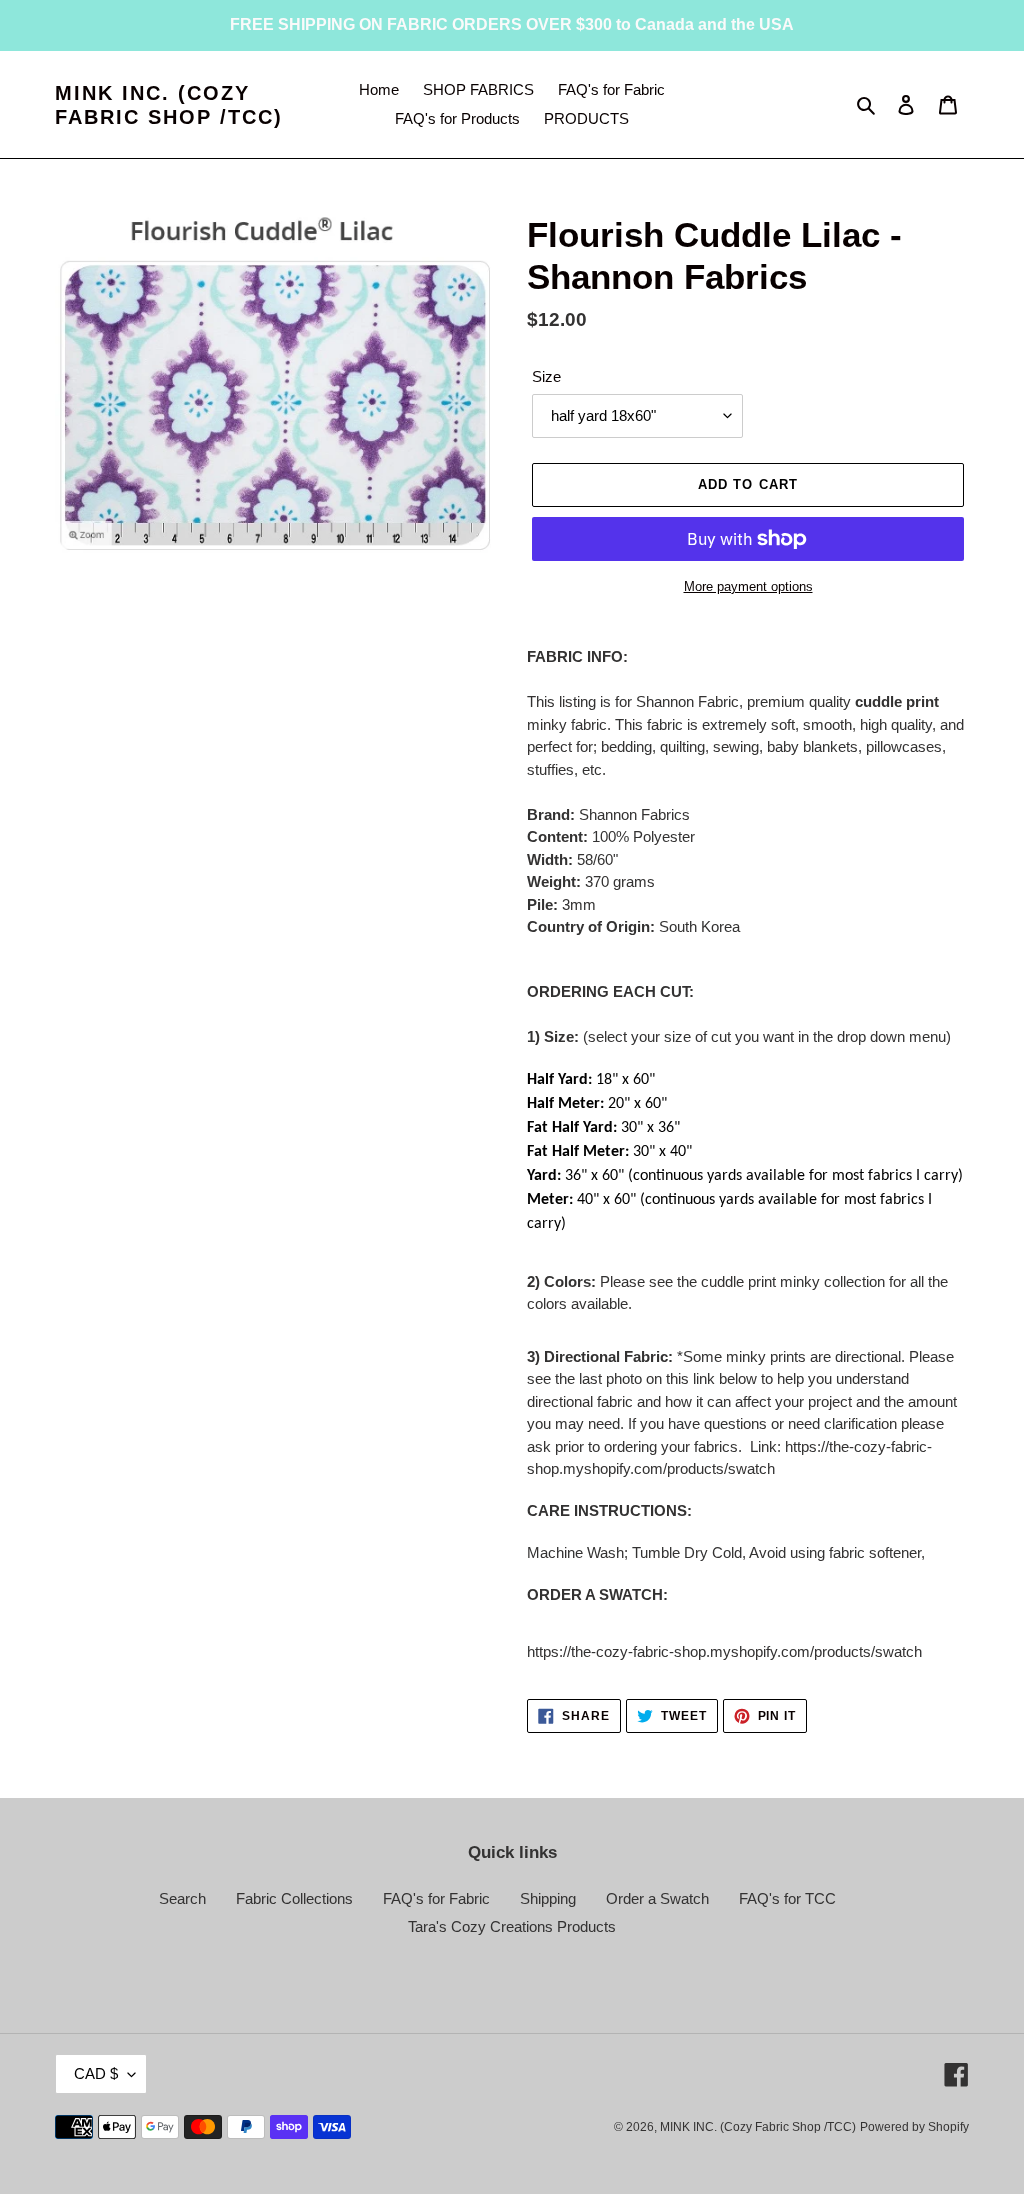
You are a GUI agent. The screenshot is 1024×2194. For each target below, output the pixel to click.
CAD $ (96, 2073)
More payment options (748, 586)
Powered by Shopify (914, 2127)
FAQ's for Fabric (436, 1898)
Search (182, 1898)
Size (546, 376)
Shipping (548, 1898)
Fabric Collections (294, 1898)
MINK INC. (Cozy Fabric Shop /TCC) (169, 105)
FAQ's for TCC (787, 1898)
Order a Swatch (657, 1898)
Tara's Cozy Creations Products (512, 1926)
